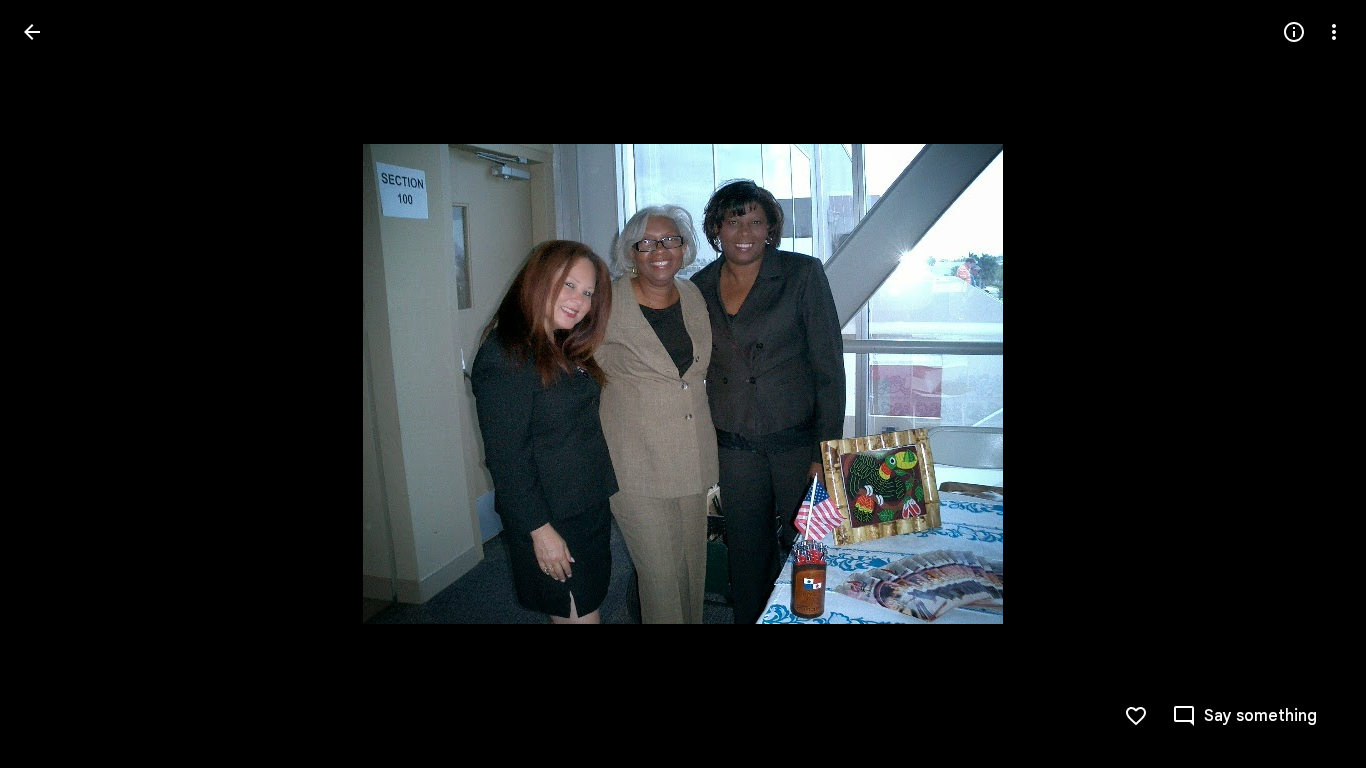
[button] (56, 384)
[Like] (1136, 716)
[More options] (1334, 32)
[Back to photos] (32, 32)
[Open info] (1294, 32)
